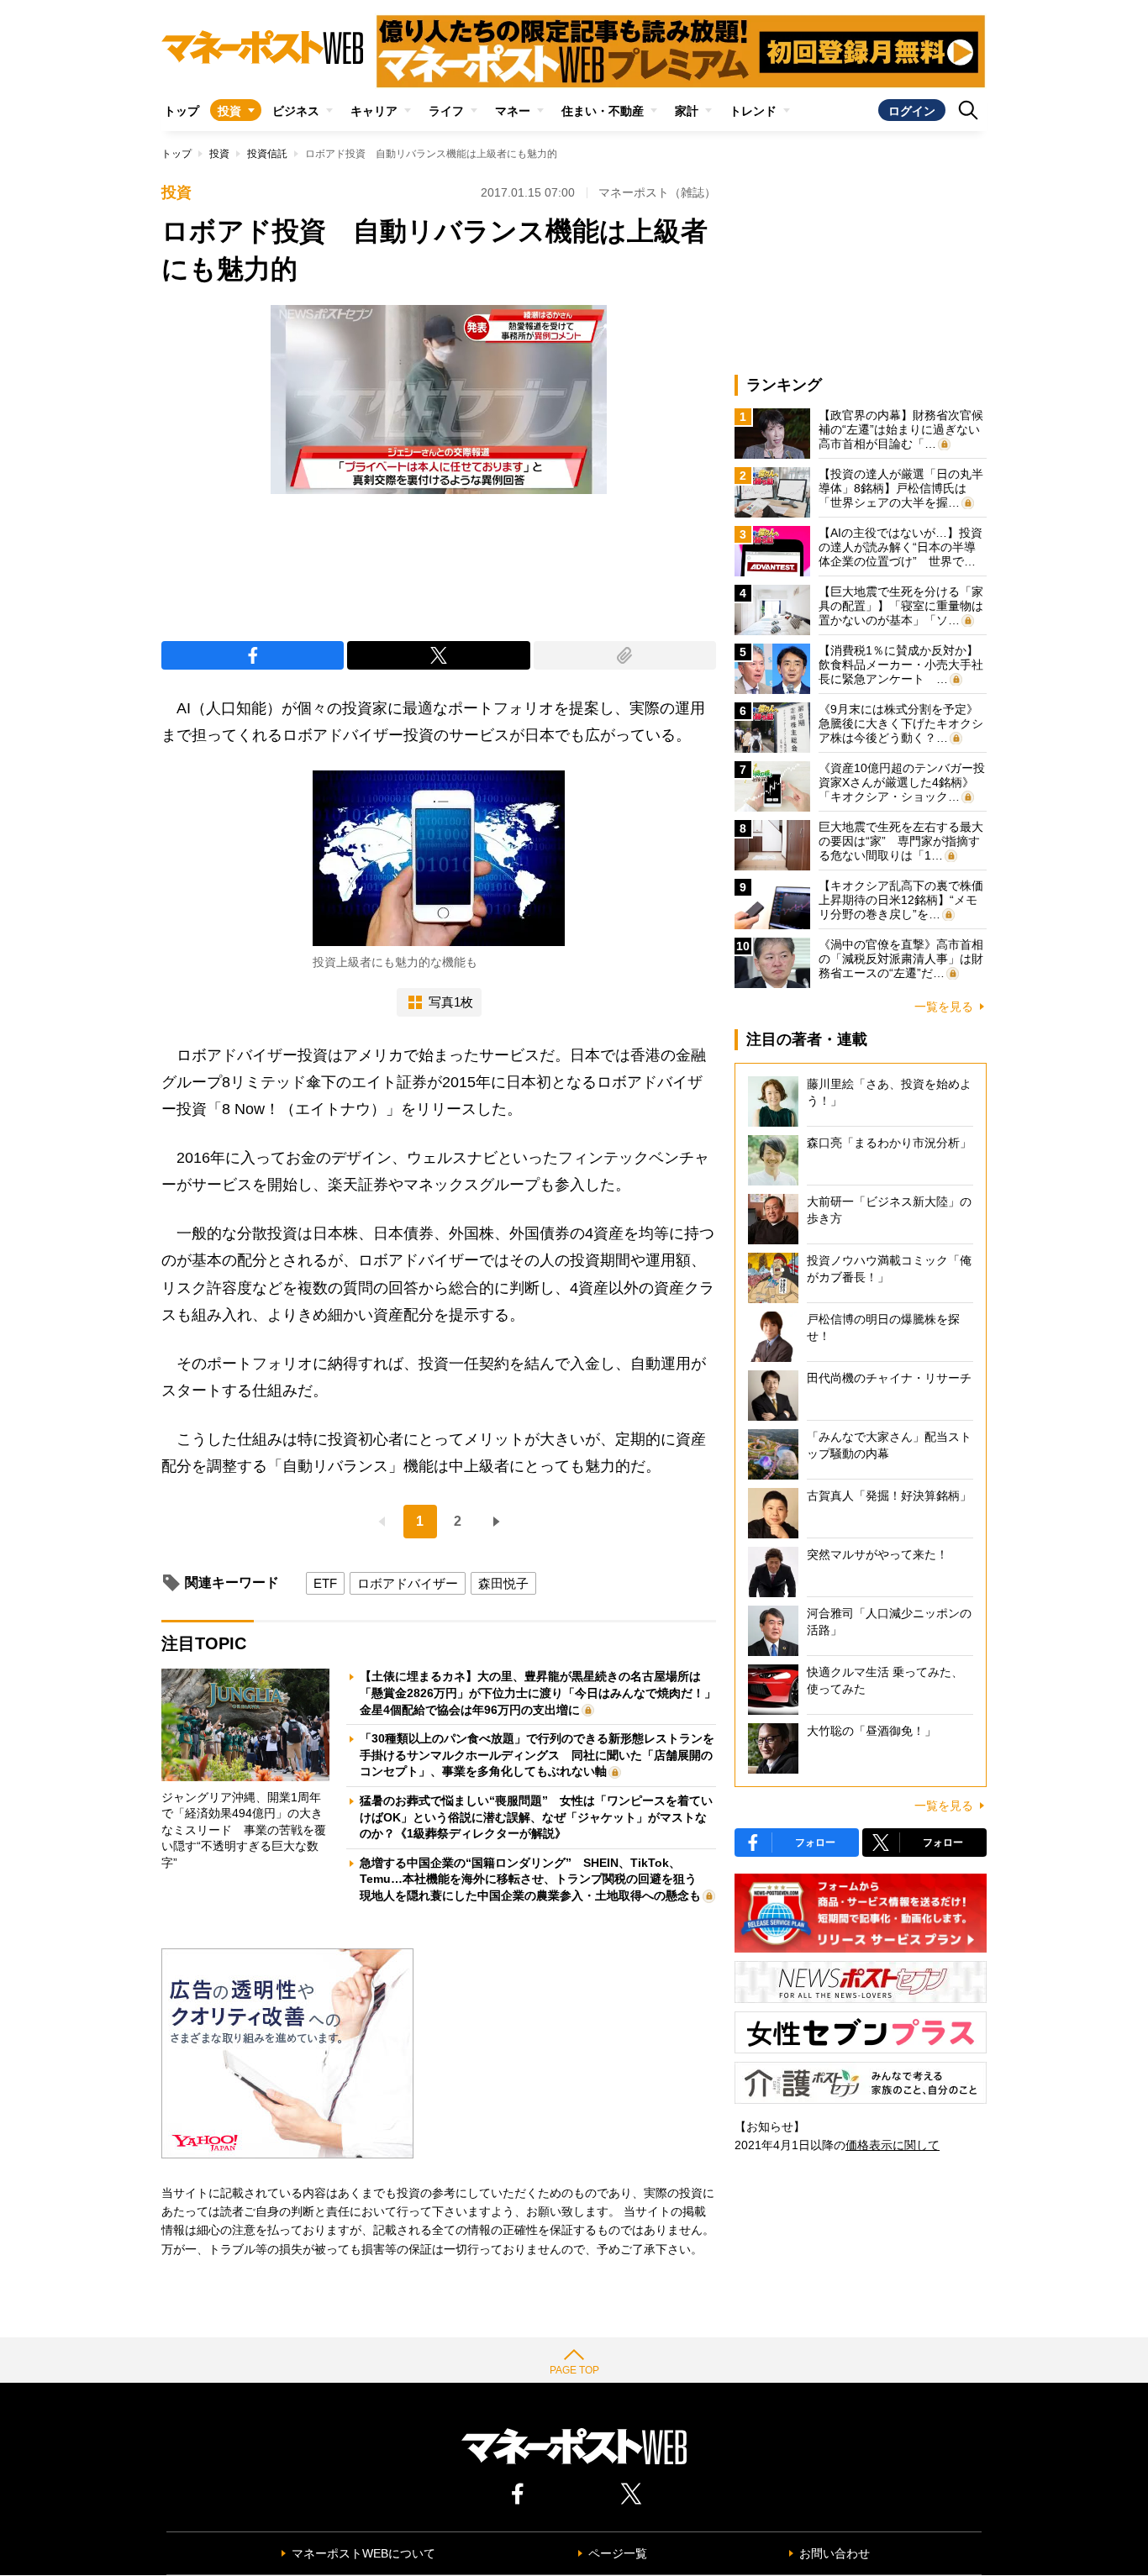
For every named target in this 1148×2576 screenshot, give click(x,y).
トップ (182, 111)
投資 (229, 111)
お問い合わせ (835, 2553)
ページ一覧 (618, 2553)
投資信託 (267, 154)
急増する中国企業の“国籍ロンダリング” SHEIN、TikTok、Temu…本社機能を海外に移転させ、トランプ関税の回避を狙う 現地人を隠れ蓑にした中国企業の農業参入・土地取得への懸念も (534, 1879)
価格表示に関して (893, 2145)
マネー (513, 111)
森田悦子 (503, 1583)
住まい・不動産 (603, 111)
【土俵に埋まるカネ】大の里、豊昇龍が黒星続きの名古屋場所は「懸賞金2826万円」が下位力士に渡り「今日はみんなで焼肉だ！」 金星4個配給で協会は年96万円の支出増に (544, 1693)
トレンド (753, 111)
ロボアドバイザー (408, 1583)
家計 (687, 111)
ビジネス (296, 111)
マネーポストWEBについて (363, 2553)
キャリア (374, 111)
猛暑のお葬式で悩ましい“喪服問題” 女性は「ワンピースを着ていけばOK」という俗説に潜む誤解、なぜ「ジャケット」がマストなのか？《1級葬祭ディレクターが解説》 (536, 1817)
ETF (325, 1583)
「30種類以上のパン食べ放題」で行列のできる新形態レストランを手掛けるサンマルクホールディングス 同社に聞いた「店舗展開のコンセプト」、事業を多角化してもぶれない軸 (537, 1755)
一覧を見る (944, 1007)
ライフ (446, 111)
